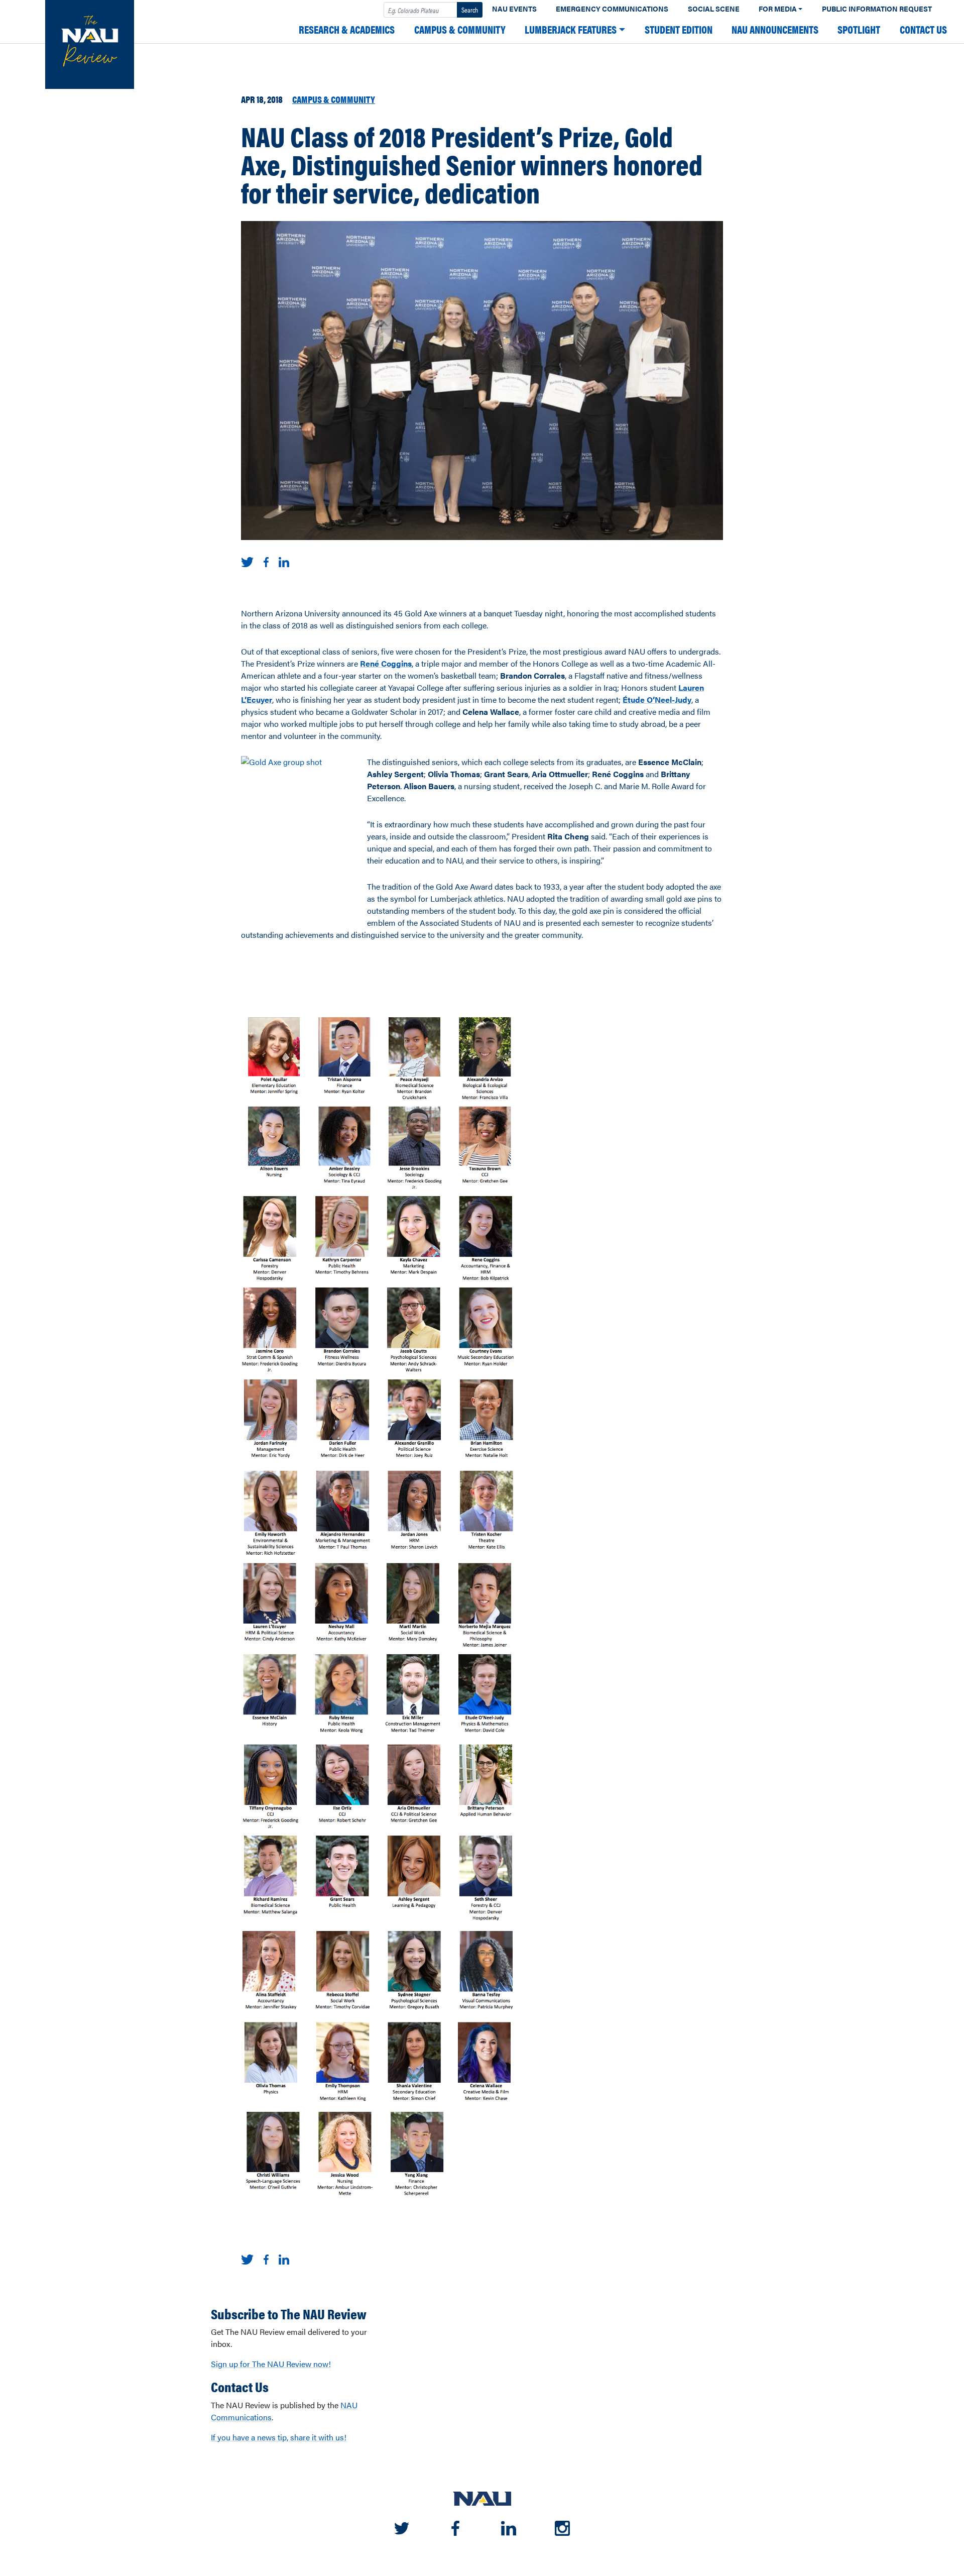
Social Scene (714, 9)
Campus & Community (460, 29)
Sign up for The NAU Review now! (271, 2364)
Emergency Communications (612, 9)
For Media (778, 9)
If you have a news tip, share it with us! (279, 2437)
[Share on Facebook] (266, 561)
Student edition (679, 29)
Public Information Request (877, 9)
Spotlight (859, 29)
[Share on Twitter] (247, 561)
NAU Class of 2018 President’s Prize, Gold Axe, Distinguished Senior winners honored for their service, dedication (472, 164)
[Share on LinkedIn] (284, 561)
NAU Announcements (775, 29)
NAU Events (514, 9)
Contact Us (923, 29)
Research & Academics (347, 29)
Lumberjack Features (571, 29)
